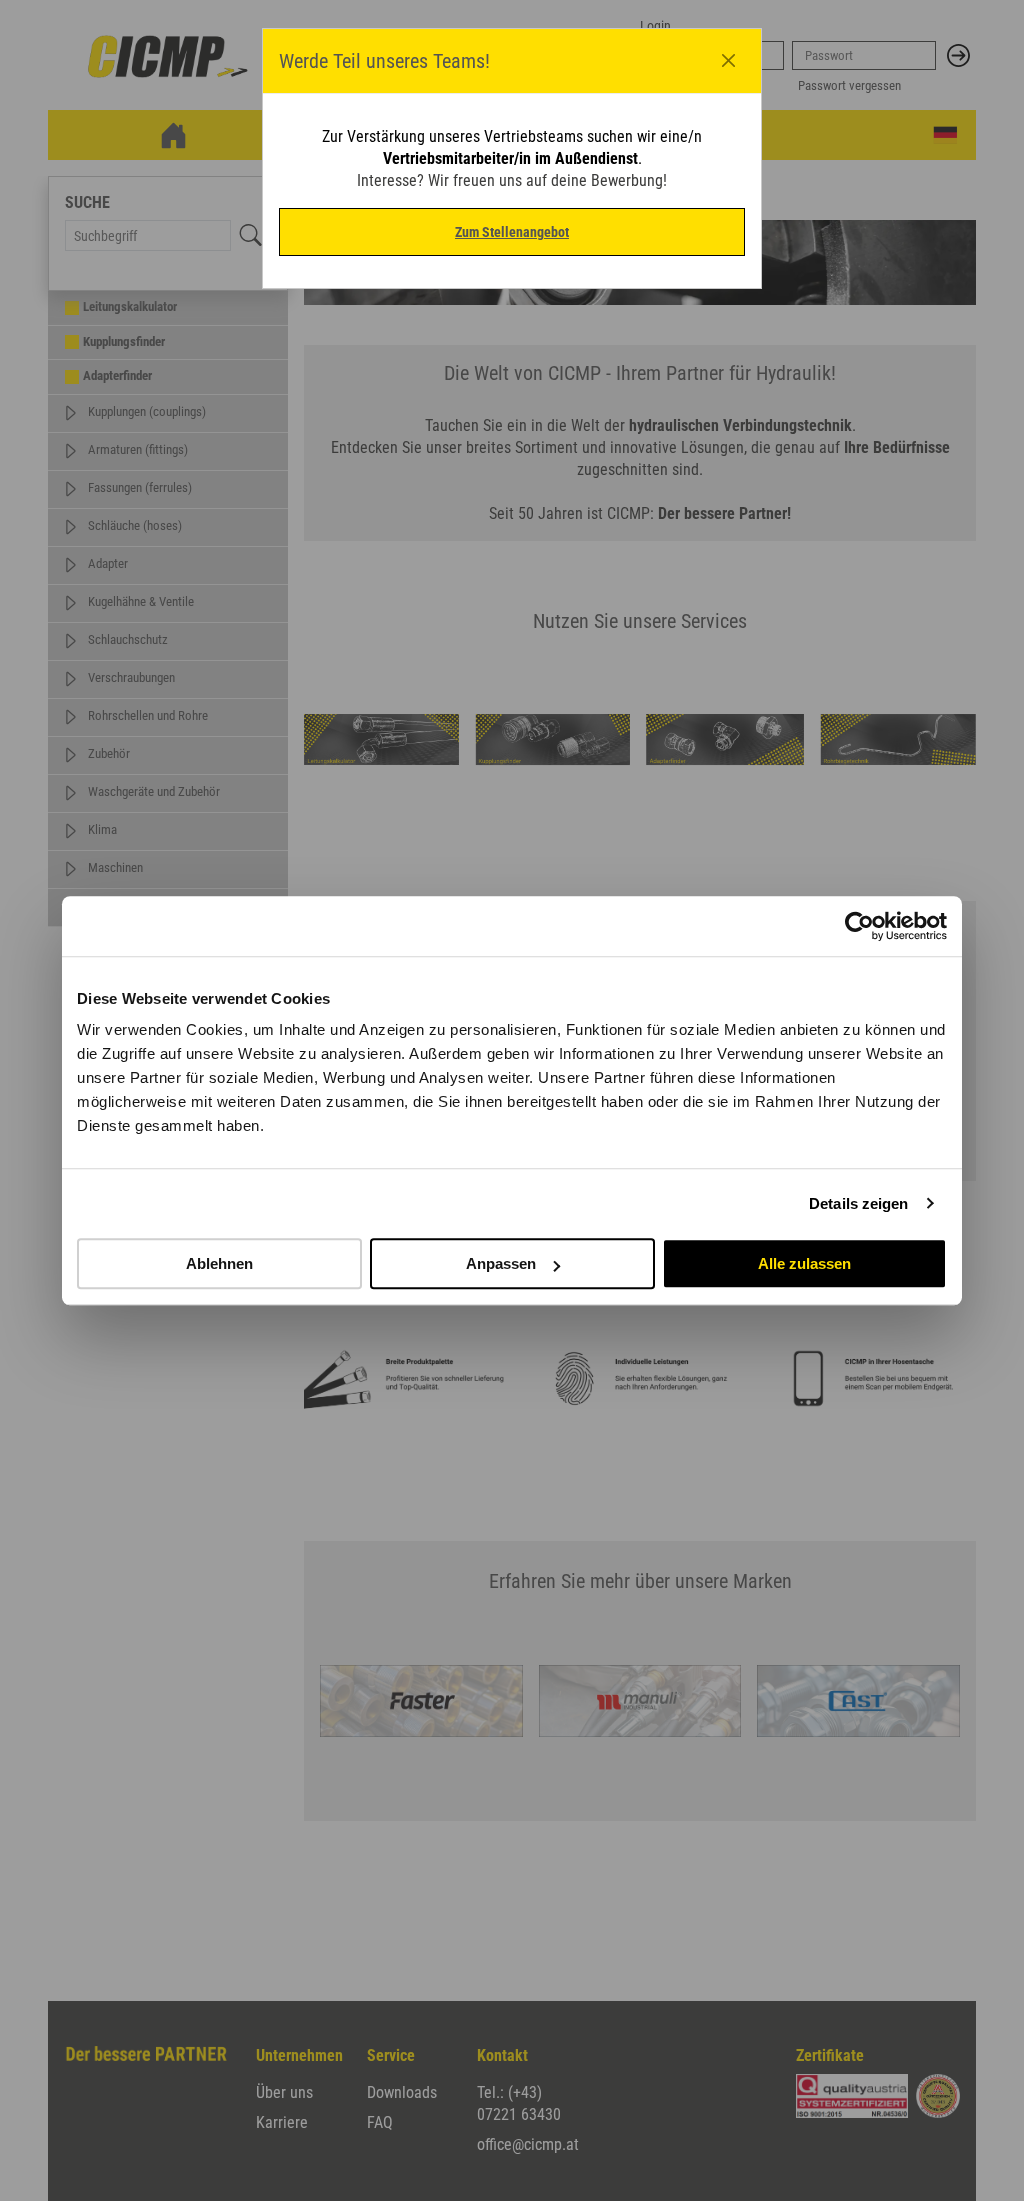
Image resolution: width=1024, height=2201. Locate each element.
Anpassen (501, 1263)
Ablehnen (219, 1263)
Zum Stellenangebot (512, 232)
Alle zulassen (804, 1263)
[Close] (729, 61)
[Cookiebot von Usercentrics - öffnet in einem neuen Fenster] (859, 926)
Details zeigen (858, 1203)
